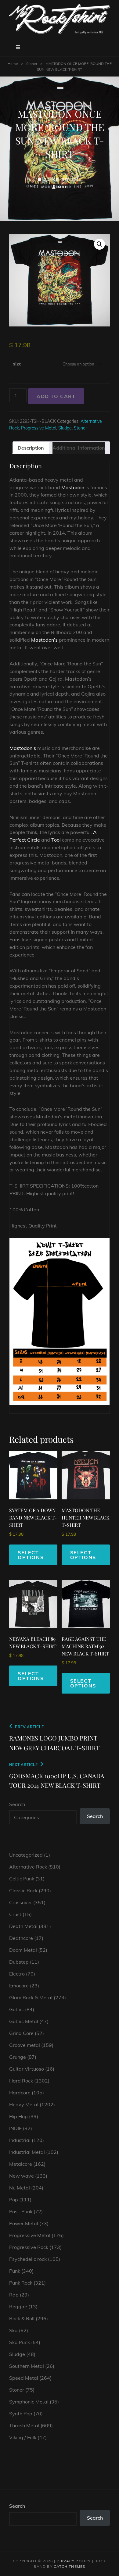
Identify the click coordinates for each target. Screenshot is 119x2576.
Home (13, 64)
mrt (62, 187)
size (17, 364)
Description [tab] (31, 448)
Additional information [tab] (79, 448)
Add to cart (56, 396)
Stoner (32, 64)
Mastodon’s (44, 640)
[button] (99, 244)
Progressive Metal (39, 428)
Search (17, 1804)
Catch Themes (69, 2566)
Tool (56, 840)
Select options (31, 1555)
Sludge (65, 428)
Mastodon (73, 487)
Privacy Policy (74, 2561)
